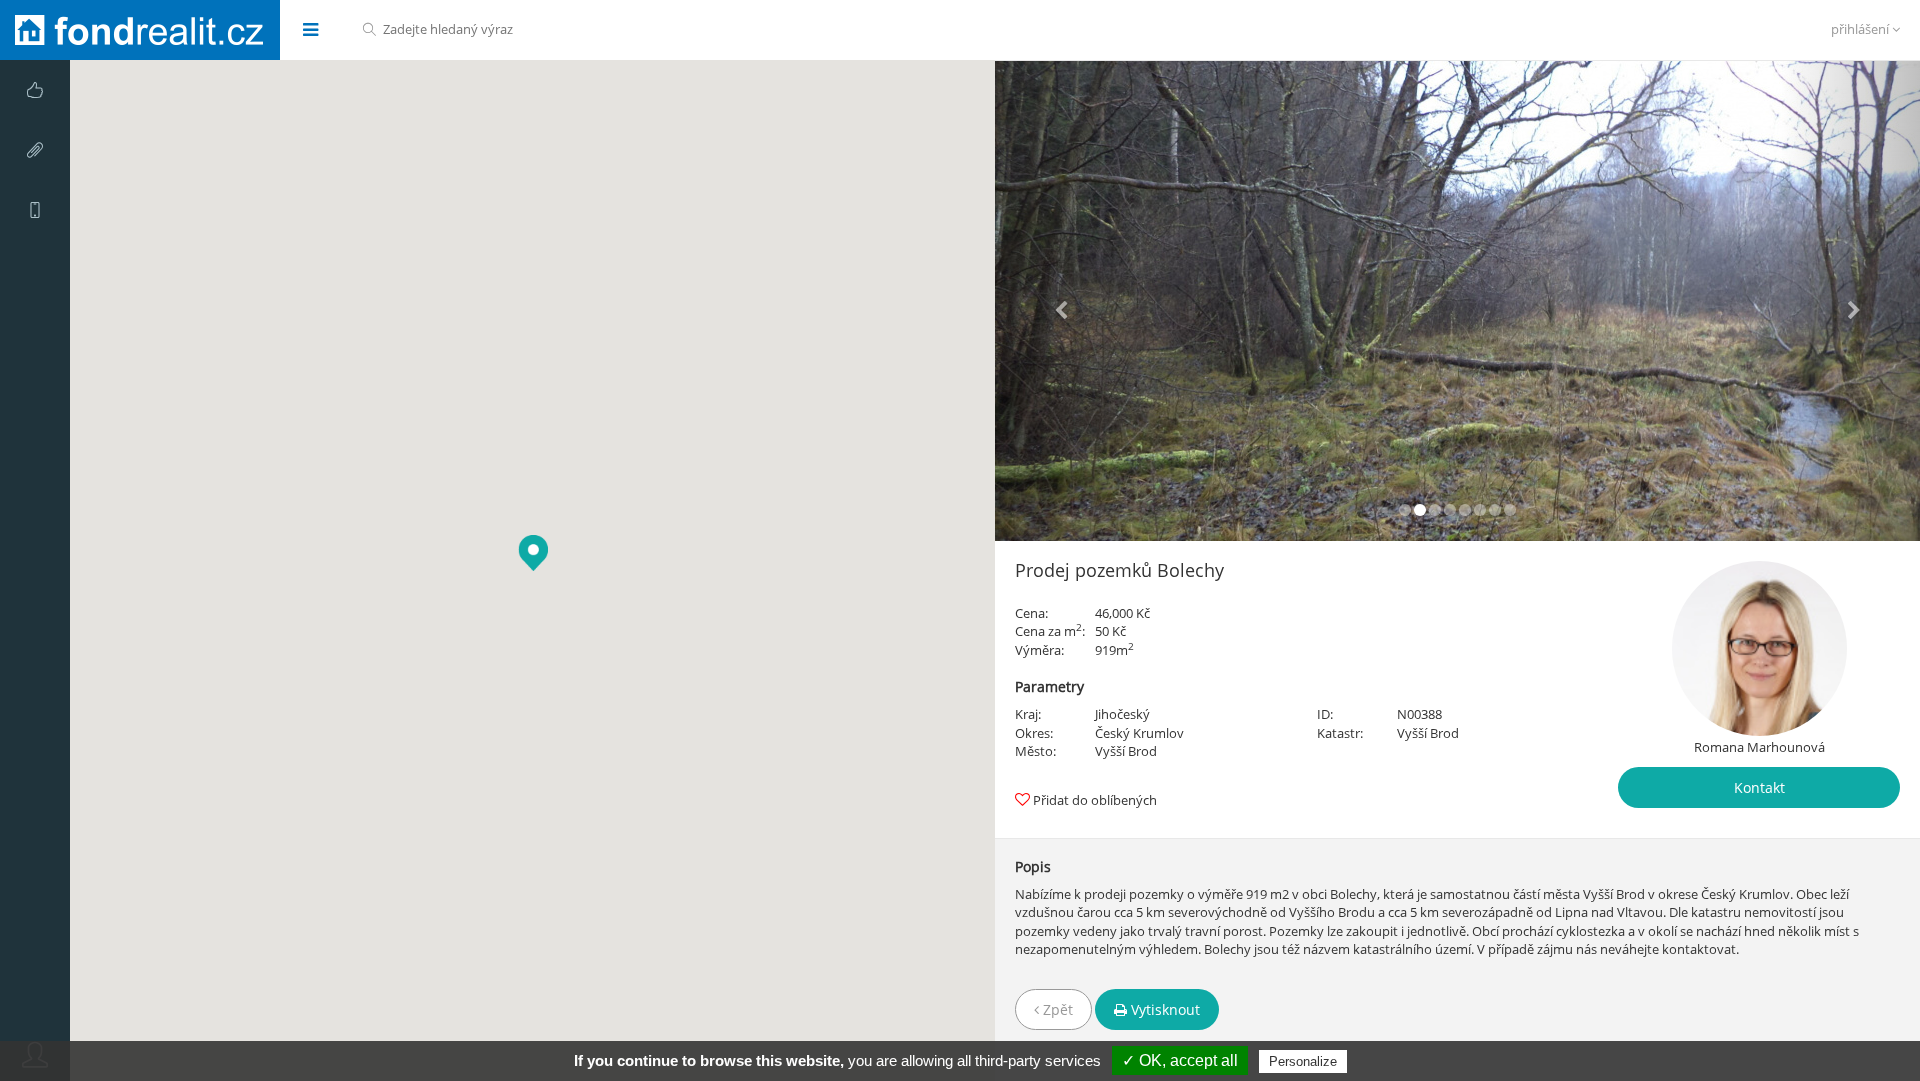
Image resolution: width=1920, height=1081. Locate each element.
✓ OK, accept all (1180, 1060)
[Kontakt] (35, 210)
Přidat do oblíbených (1095, 800)
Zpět (1056, 1009)
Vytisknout (1163, 1009)
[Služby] (35, 90)
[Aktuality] (35, 150)
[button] (1064, 301)
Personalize (1303, 1061)
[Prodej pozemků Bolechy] (1457, 301)
